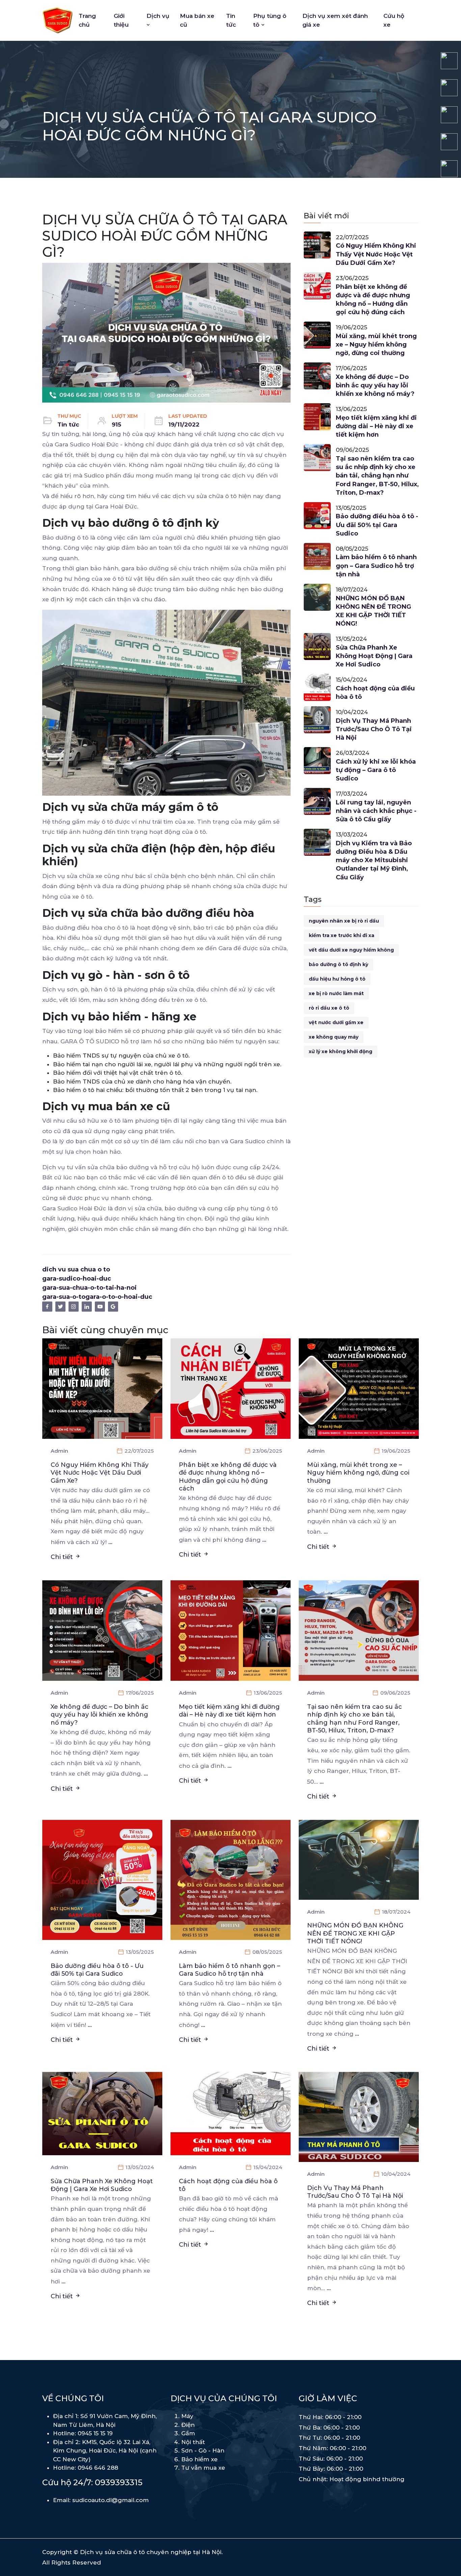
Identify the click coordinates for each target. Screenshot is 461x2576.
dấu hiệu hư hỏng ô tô (337, 979)
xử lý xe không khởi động (341, 1051)
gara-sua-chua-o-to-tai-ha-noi (89, 1288)
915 (116, 424)
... (110, 1542)
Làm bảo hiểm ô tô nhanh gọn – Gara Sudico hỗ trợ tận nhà (376, 566)
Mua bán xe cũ (197, 20)
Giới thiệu (121, 20)
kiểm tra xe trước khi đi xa (342, 935)
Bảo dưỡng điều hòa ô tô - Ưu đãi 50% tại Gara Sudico (377, 525)
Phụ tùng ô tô (270, 20)
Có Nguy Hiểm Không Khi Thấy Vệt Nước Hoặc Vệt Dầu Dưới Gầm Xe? (376, 254)
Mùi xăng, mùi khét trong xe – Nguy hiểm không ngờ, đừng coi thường (376, 345)
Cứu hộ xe (394, 20)
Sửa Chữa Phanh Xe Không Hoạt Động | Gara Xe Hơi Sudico (374, 656)
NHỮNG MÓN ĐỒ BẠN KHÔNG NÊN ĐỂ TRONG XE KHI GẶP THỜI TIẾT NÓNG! (373, 611)
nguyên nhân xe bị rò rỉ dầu (344, 921)
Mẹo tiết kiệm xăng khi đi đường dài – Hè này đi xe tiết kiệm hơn (376, 426)
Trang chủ (87, 20)
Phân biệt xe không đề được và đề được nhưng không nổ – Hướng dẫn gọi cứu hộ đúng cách (373, 300)
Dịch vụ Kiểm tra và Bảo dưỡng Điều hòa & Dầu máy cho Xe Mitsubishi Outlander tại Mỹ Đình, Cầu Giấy (374, 860)
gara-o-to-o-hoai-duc (119, 1297)
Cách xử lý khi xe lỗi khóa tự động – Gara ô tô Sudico (376, 770)
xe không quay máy (334, 1037)
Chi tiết (63, 1557)
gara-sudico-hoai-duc (77, 1279)
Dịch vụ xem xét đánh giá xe (335, 20)
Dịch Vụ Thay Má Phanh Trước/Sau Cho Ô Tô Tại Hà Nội (374, 729)
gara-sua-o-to (64, 1297)
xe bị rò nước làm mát (336, 993)
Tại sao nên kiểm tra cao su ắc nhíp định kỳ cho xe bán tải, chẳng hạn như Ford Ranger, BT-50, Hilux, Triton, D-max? (377, 476)
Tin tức (231, 20)
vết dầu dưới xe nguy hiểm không (351, 950)
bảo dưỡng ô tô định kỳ (338, 964)
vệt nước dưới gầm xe (336, 1022)
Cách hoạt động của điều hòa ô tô (375, 693)
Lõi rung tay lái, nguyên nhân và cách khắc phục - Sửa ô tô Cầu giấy (376, 811)
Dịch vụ (158, 16)
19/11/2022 (184, 424)
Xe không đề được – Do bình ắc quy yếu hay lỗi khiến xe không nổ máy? (375, 385)
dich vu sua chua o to (76, 1269)
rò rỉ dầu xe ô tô (329, 1008)
